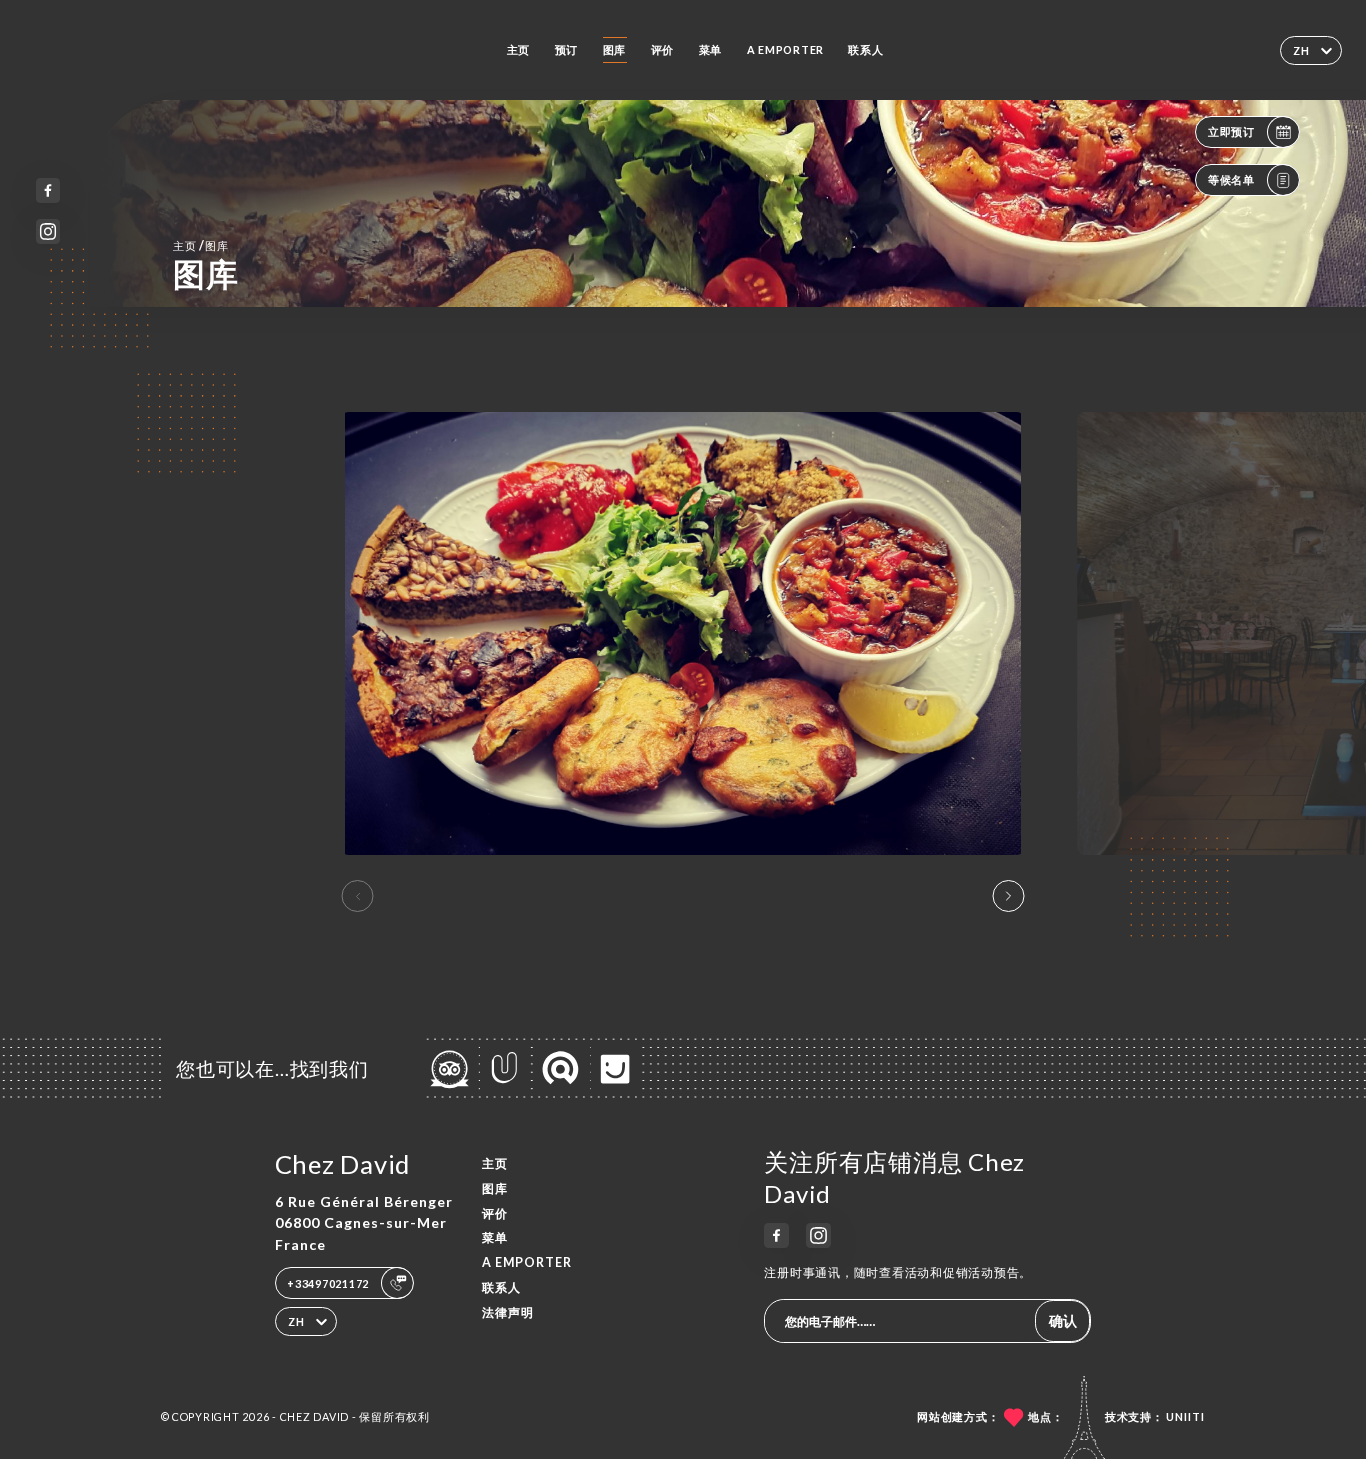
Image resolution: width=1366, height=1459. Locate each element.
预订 (567, 49)
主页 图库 (201, 245)
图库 (615, 49)
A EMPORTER (785, 49)
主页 (519, 49)
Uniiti (1185, 1416)
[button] (1008, 896)
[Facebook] (48, 190)
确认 (1063, 1320)
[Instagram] (48, 231)
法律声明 (508, 1312)
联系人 (865, 49)
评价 (663, 49)
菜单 (711, 49)
